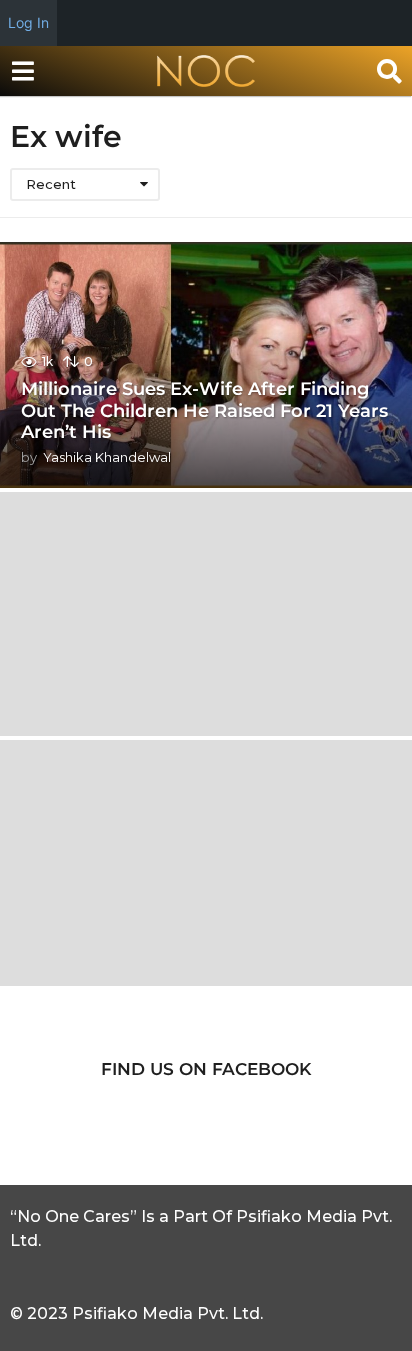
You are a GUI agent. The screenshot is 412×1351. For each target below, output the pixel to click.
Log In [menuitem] (28, 22)
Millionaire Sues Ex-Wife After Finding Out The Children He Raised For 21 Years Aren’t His (204, 410)
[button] (22, 71)
